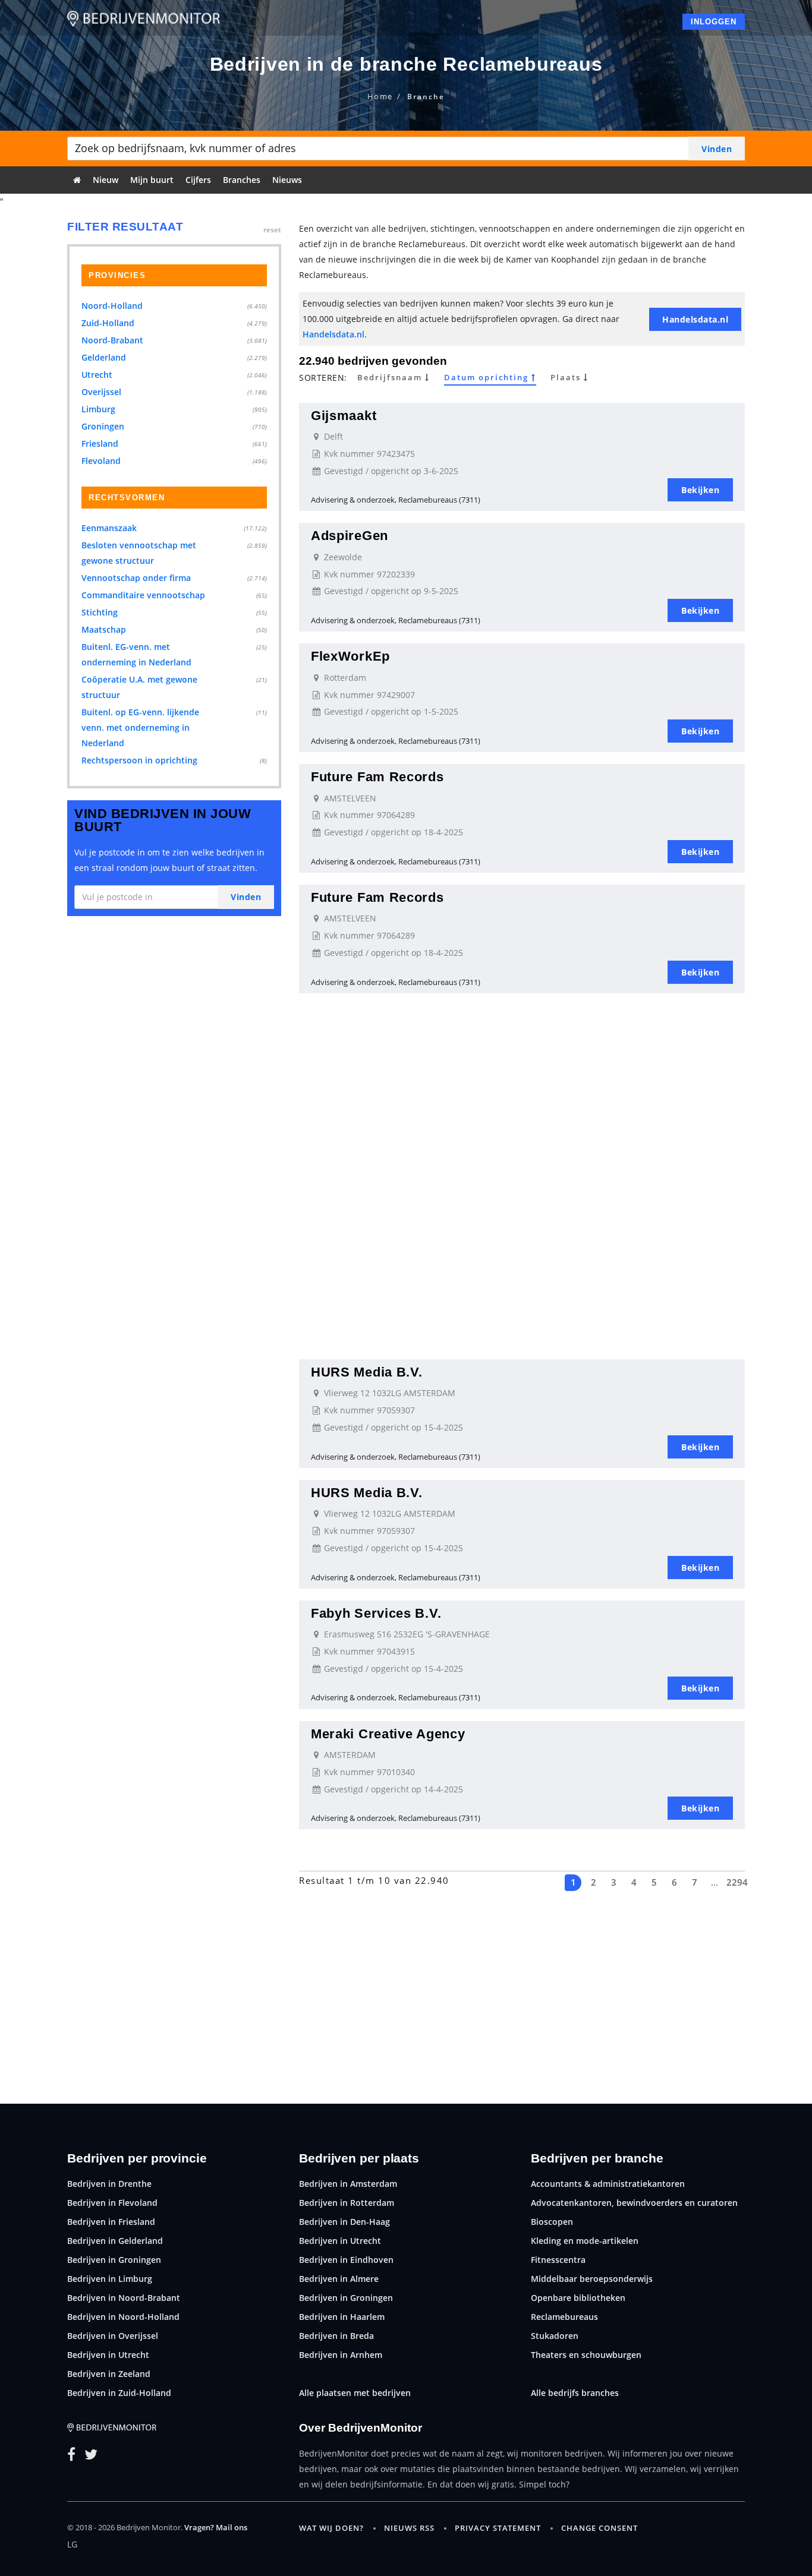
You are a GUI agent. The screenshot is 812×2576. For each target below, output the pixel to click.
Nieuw (106, 180)
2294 (735, 1882)
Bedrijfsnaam (391, 378)
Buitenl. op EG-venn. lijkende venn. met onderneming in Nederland (140, 727)
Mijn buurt (152, 180)
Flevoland (101, 461)
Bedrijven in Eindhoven (346, 2260)
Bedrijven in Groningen (114, 2260)
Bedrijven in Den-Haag (344, 2222)
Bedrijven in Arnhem (341, 2355)
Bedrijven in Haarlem (342, 2317)
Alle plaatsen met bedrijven (355, 2393)
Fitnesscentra (558, 2260)
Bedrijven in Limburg (110, 2279)
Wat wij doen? (331, 2528)
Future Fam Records (377, 777)
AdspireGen (350, 536)
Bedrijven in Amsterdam (348, 2184)
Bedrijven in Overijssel (113, 2336)
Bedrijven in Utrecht (108, 2355)
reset (272, 230)
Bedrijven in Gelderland (115, 2241)
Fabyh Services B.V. (376, 1613)
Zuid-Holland (108, 323)
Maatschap (104, 629)
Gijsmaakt (344, 416)
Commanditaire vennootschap (143, 595)
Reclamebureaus (564, 2317)
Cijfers (198, 180)
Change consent (599, 2528)
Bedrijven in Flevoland (112, 2203)
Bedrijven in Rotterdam (347, 2203)
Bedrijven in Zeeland (109, 2374)
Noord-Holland (112, 306)
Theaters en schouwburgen (586, 2355)
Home (380, 96)
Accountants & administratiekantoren (608, 2184)
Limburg (98, 409)
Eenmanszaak (109, 528)
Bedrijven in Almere (339, 2279)
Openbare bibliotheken (578, 2298)
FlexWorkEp (350, 656)
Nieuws (287, 180)
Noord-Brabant (112, 340)
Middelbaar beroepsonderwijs (592, 2279)
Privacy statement (498, 2528)
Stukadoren (555, 2336)
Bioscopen (552, 2222)
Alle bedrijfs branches (575, 2393)
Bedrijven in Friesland (111, 2222)
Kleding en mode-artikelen (585, 2241)
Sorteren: (323, 378)
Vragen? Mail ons (216, 2527)
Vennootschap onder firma (136, 578)
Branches (242, 180)
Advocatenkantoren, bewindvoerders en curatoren (634, 2203)
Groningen (103, 426)
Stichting (100, 612)
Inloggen (714, 22)
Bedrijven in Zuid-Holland (119, 2393)
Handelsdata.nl (333, 334)
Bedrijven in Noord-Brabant (124, 2298)
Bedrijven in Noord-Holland (123, 2317)
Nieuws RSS (409, 2528)
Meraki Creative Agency (388, 1734)
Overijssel (101, 392)
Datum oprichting (488, 378)
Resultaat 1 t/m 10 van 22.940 (374, 1880)
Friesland (100, 443)
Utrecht (97, 375)
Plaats (567, 378)
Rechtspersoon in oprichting (139, 760)
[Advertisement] (522, 1088)
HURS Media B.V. (367, 1372)
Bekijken (700, 490)
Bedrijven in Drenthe (109, 2184)
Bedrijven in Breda (336, 2336)
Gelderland (104, 357)
